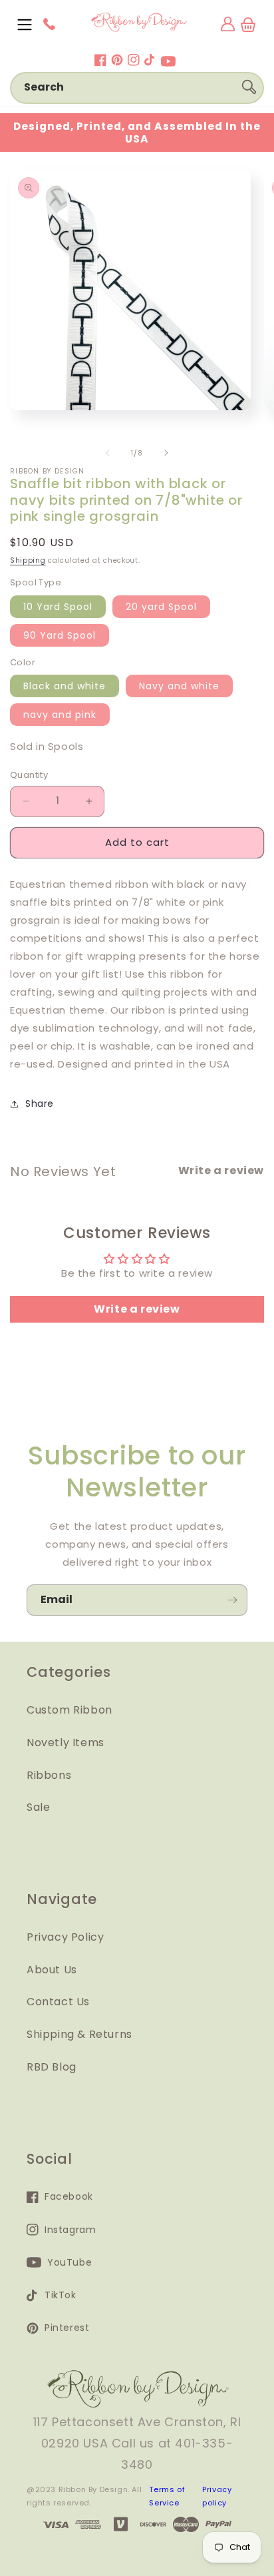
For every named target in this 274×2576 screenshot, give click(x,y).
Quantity (29, 775)
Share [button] (40, 1104)
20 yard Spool (161, 607)
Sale (38, 1807)
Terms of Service (167, 2496)
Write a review (137, 1309)
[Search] (249, 87)
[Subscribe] (232, 1600)
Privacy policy (217, 2496)
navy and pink (60, 715)
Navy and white (179, 686)
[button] (25, 25)
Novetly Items (66, 1743)
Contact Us (58, 2002)
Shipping (28, 560)
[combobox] (137, 88)
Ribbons (49, 1775)
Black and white (65, 686)
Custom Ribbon (69, 1710)
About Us (52, 1970)
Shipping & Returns (79, 2034)
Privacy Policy (65, 1937)
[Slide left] (108, 453)
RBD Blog (52, 2067)
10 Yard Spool (58, 607)
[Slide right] (166, 453)
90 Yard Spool (60, 635)
